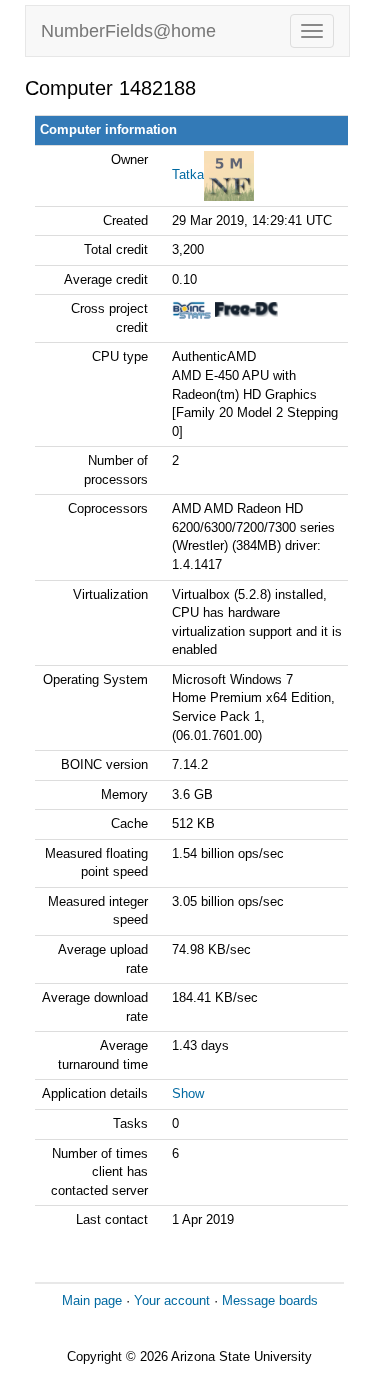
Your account (172, 1300)
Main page (92, 1300)
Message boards (270, 1300)
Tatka (188, 174)
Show (188, 1093)
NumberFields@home (128, 31)
